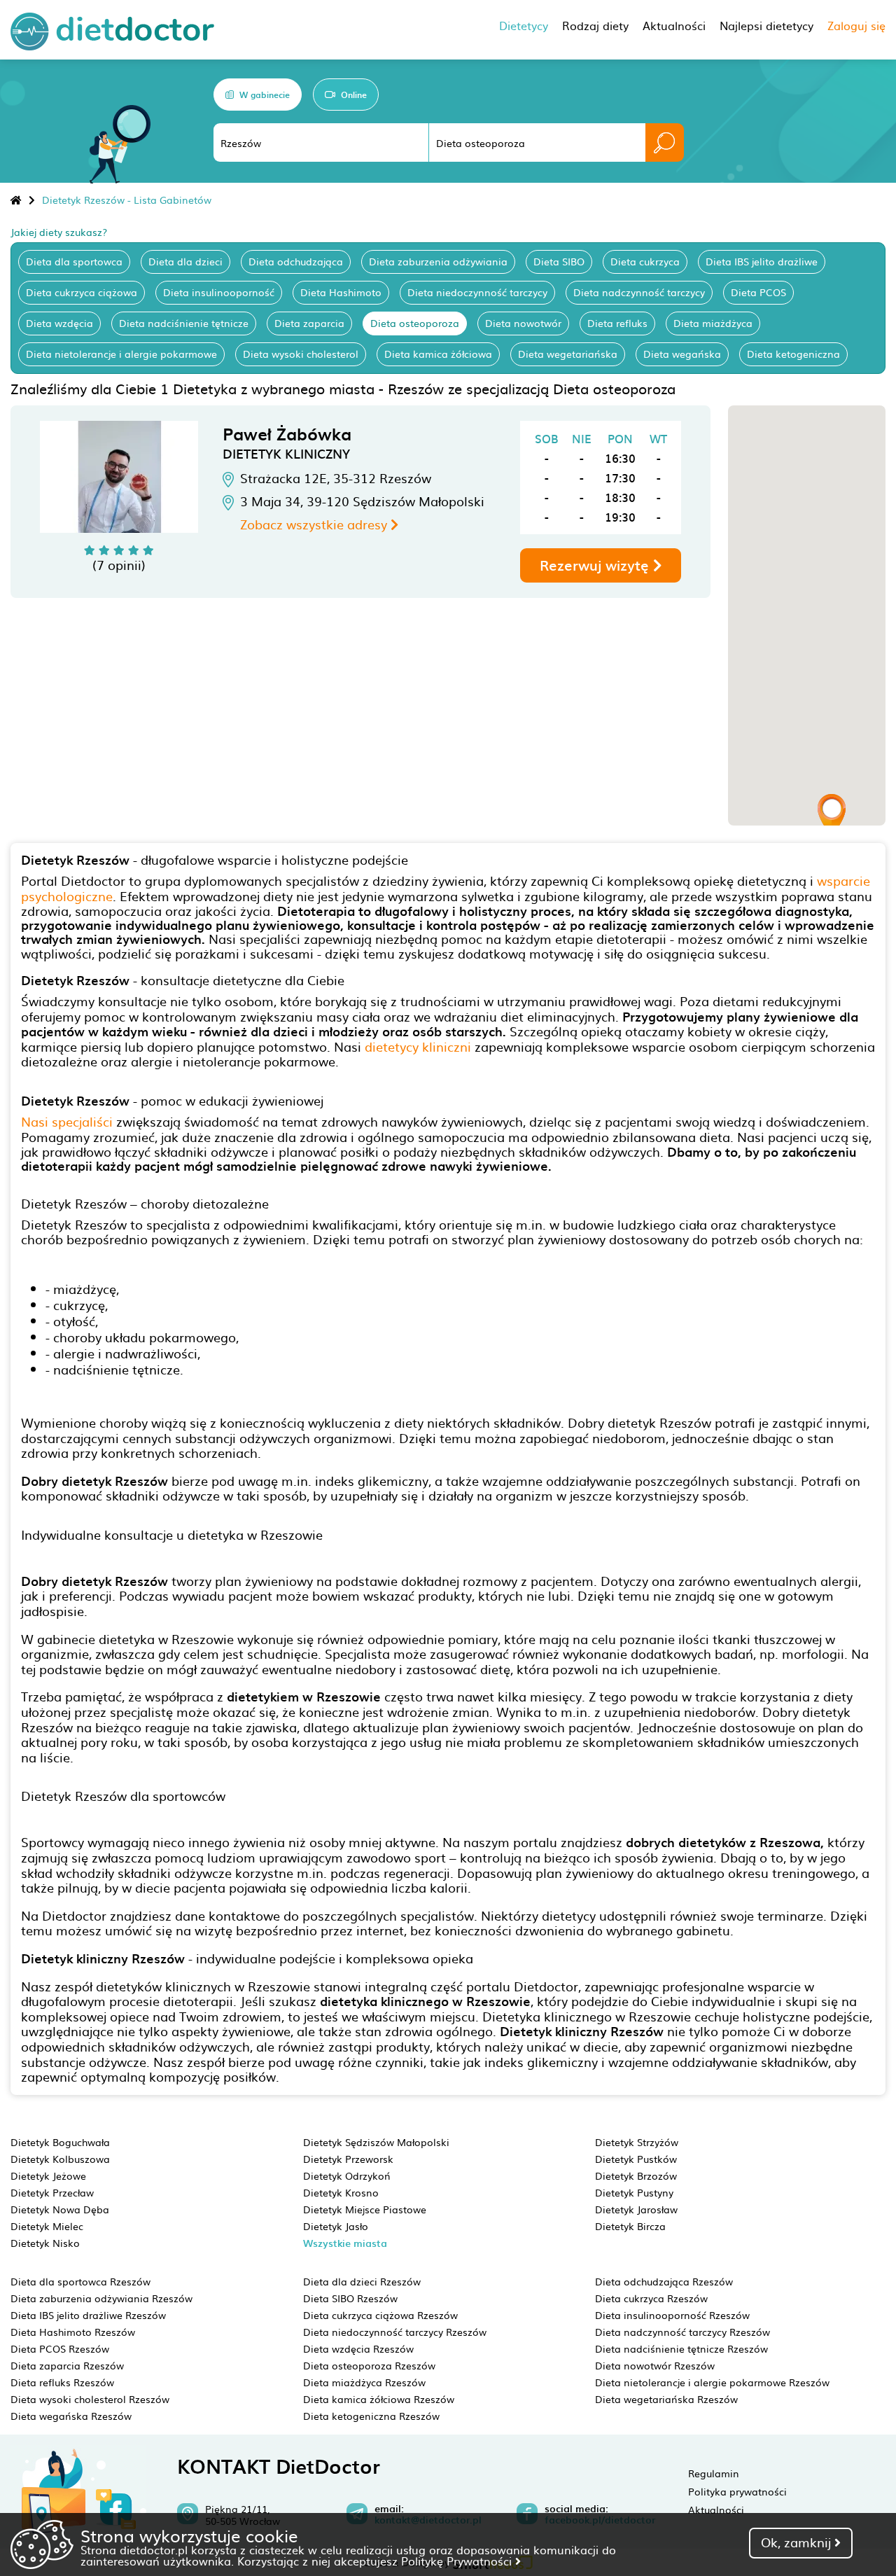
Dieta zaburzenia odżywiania (438, 261)
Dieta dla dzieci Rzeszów (362, 2281)
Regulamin (714, 2473)
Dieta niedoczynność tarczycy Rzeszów (395, 2332)
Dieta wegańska (682, 354)
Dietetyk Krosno (341, 2192)
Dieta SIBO (559, 261)
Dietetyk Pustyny (634, 2192)
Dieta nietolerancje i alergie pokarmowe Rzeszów (712, 2382)
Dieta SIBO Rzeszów (350, 2298)
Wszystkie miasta (345, 2243)
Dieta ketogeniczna (793, 354)
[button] (832, 815)
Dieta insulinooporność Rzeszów (672, 2315)
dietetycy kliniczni (418, 1046)
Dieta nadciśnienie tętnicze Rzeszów (681, 2348)
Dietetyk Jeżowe (48, 2175)
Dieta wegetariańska (568, 354)
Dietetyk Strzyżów (637, 2142)
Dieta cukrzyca (645, 261)
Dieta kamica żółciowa (438, 354)
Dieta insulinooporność (219, 292)
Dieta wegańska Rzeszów (71, 2416)
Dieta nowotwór (523, 323)
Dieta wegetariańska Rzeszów (666, 2399)
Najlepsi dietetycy (766, 25)
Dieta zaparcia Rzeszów (67, 2365)
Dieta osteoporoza (415, 323)
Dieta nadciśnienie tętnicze (184, 323)
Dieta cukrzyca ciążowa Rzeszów (380, 2315)
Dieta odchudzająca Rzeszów (664, 2281)
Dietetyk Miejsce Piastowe (365, 2209)
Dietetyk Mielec (47, 2226)
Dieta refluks (617, 323)
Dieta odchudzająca (296, 261)
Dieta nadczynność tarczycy (639, 292)
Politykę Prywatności (458, 2561)
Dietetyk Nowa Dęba (60, 2209)
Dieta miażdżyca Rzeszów (364, 2382)
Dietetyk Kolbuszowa (60, 2159)
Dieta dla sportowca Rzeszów (80, 2281)
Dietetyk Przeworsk (348, 2159)
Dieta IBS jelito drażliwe (762, 261)
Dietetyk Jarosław (636, 2209)
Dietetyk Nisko (45, 2243)
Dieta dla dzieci (185, 261)
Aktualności (716, 2509)
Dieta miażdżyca (713, 323)
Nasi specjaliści (67, 1121)
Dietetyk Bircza (630, 2226)
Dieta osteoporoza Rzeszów (369, 2365)
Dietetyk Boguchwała (60, 2142)
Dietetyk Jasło (336, 2226)
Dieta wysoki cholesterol (301, 354)
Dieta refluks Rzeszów (62, 2382)
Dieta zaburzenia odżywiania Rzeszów (101, 2298)
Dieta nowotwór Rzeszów (655, 2365)
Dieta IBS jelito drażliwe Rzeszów (88, 2315)
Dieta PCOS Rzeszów (60, 2348)
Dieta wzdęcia (59, 323)
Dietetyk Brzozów (636, 2175)
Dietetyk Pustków (636, 2159)
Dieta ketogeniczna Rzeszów (371, 2416)
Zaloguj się (856, 25)
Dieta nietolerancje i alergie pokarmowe (121, 354)
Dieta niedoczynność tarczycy (477, 292)
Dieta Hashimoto (341, 292)
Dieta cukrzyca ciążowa (82, 292)
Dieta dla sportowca (74, 261)
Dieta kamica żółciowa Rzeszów (379, 2399)
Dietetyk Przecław (52, 2192)
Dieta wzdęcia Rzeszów (358, 2348)
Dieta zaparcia (309, 323)
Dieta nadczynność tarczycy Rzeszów (682, 2332)
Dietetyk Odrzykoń (347, 2175)
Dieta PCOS (758, 292)
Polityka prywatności (737, 2491)
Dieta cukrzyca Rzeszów (651, 2298)
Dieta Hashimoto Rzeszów (73, 2332)
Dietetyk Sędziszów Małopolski (376, 2142)
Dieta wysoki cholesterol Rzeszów (90, 2399)
